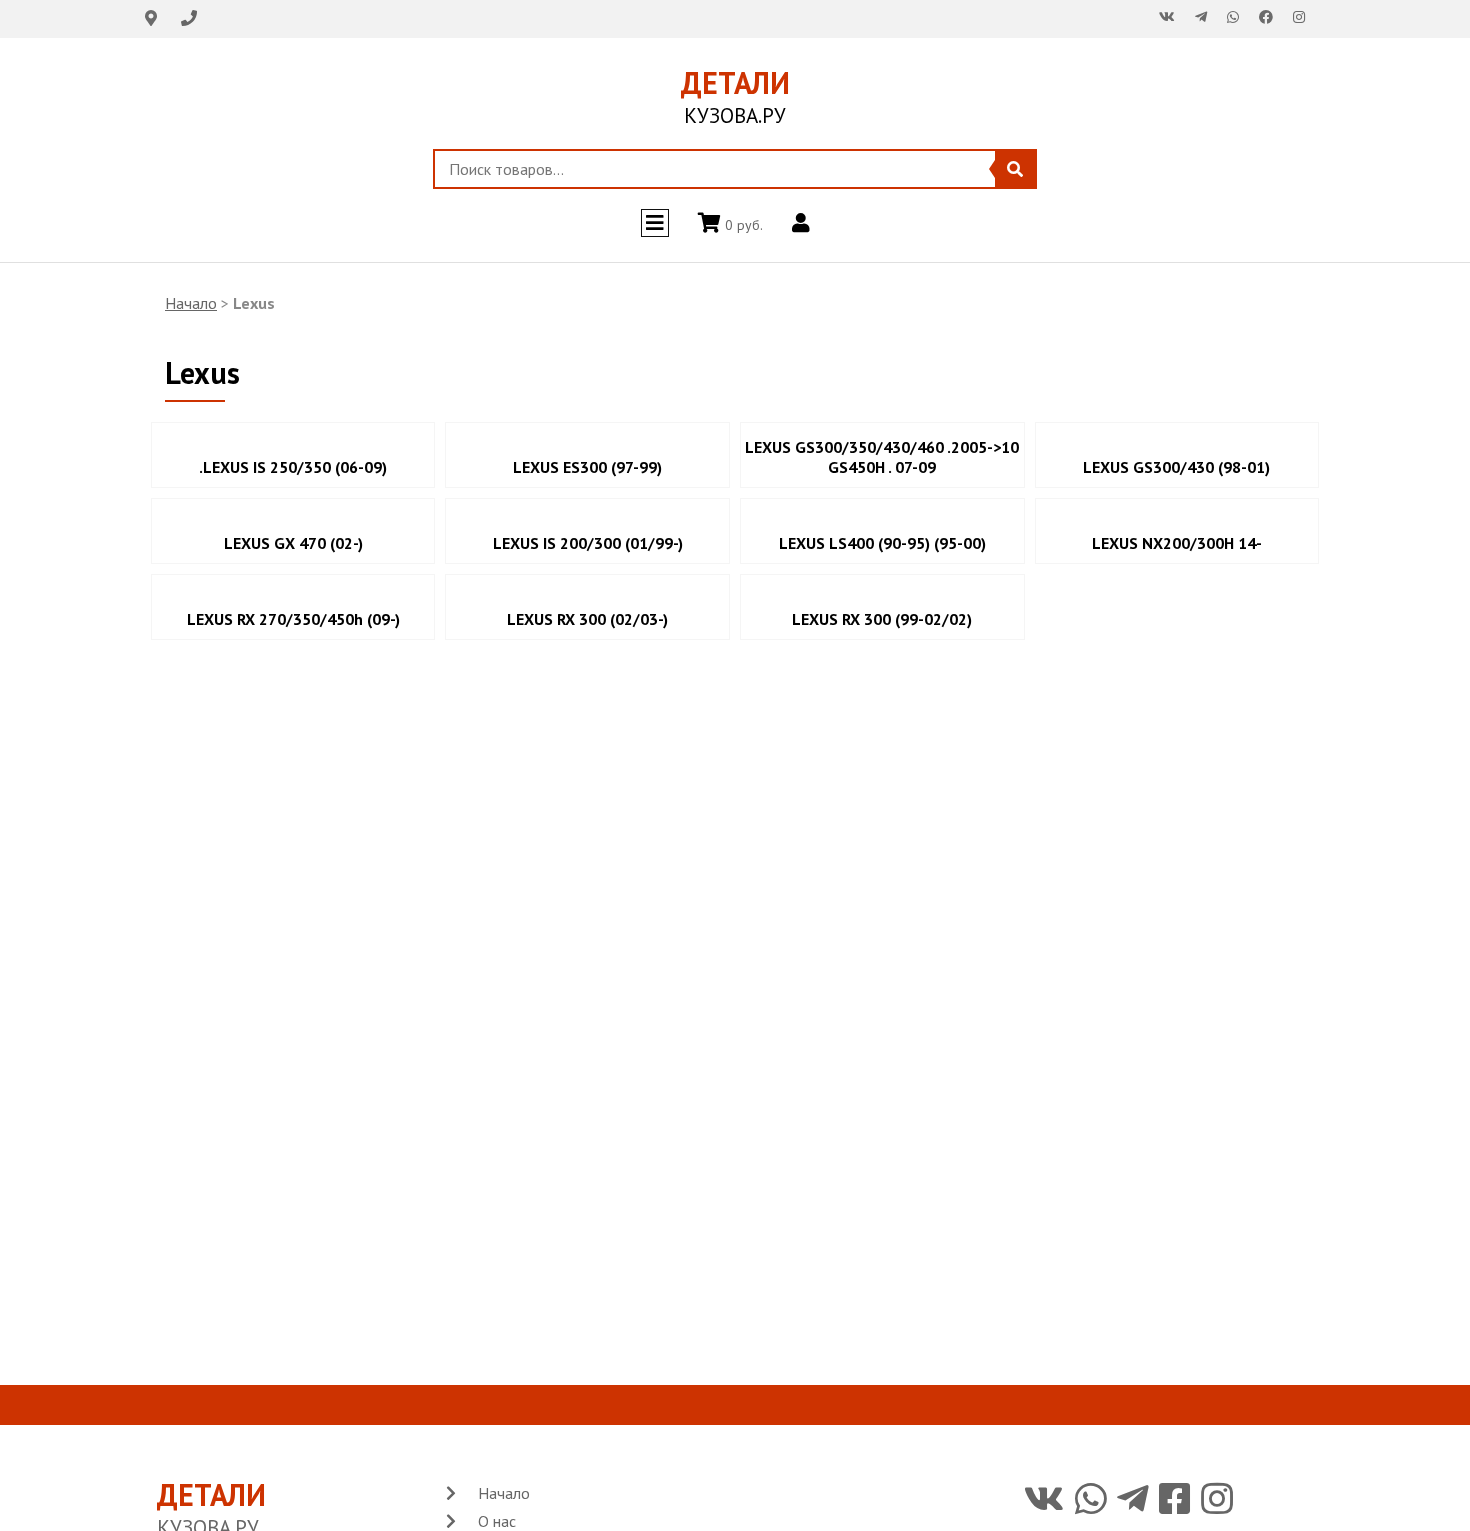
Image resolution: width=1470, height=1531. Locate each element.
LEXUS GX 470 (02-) (293, 543)
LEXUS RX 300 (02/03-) (587, 619)
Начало (191, 303)
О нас (497, 1521)
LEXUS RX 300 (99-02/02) (882, 619)
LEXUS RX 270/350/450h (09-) (293, 619)
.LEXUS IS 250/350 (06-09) (293, 467)
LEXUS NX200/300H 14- (1177, 543)
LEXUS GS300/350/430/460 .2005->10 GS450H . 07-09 (882, 457)
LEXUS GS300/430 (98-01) (1176, 467)
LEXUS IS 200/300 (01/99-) (588, 543)
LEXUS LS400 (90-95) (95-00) (882, 543)
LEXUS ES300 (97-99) (587, 467)
